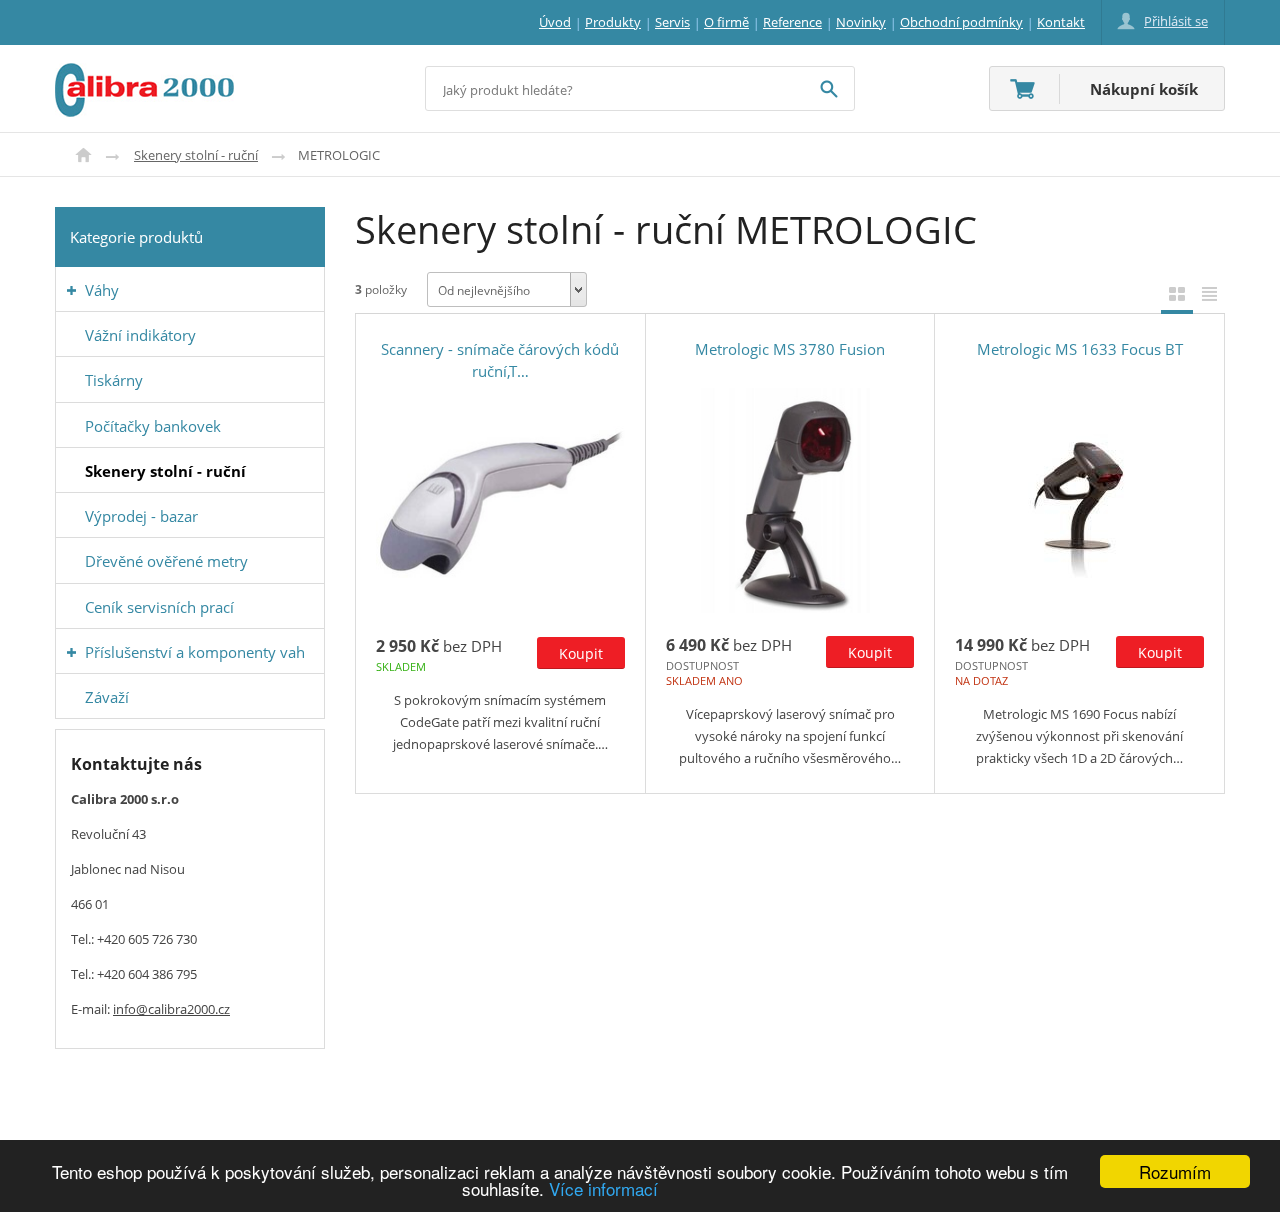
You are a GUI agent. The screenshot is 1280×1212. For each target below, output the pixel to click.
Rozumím (1175, 1171)
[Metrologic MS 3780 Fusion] (790, 500)
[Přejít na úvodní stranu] (144, 75)
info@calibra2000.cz (171, 1009)
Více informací (603, 1188)
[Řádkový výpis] (1209, 293)
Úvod (83, 155)
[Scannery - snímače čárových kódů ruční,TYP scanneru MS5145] (500, 502)
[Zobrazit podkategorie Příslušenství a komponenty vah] (71, 652)
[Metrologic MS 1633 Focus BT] (1079, 500)
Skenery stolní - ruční (196, 155)
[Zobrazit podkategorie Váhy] (71, 290)
